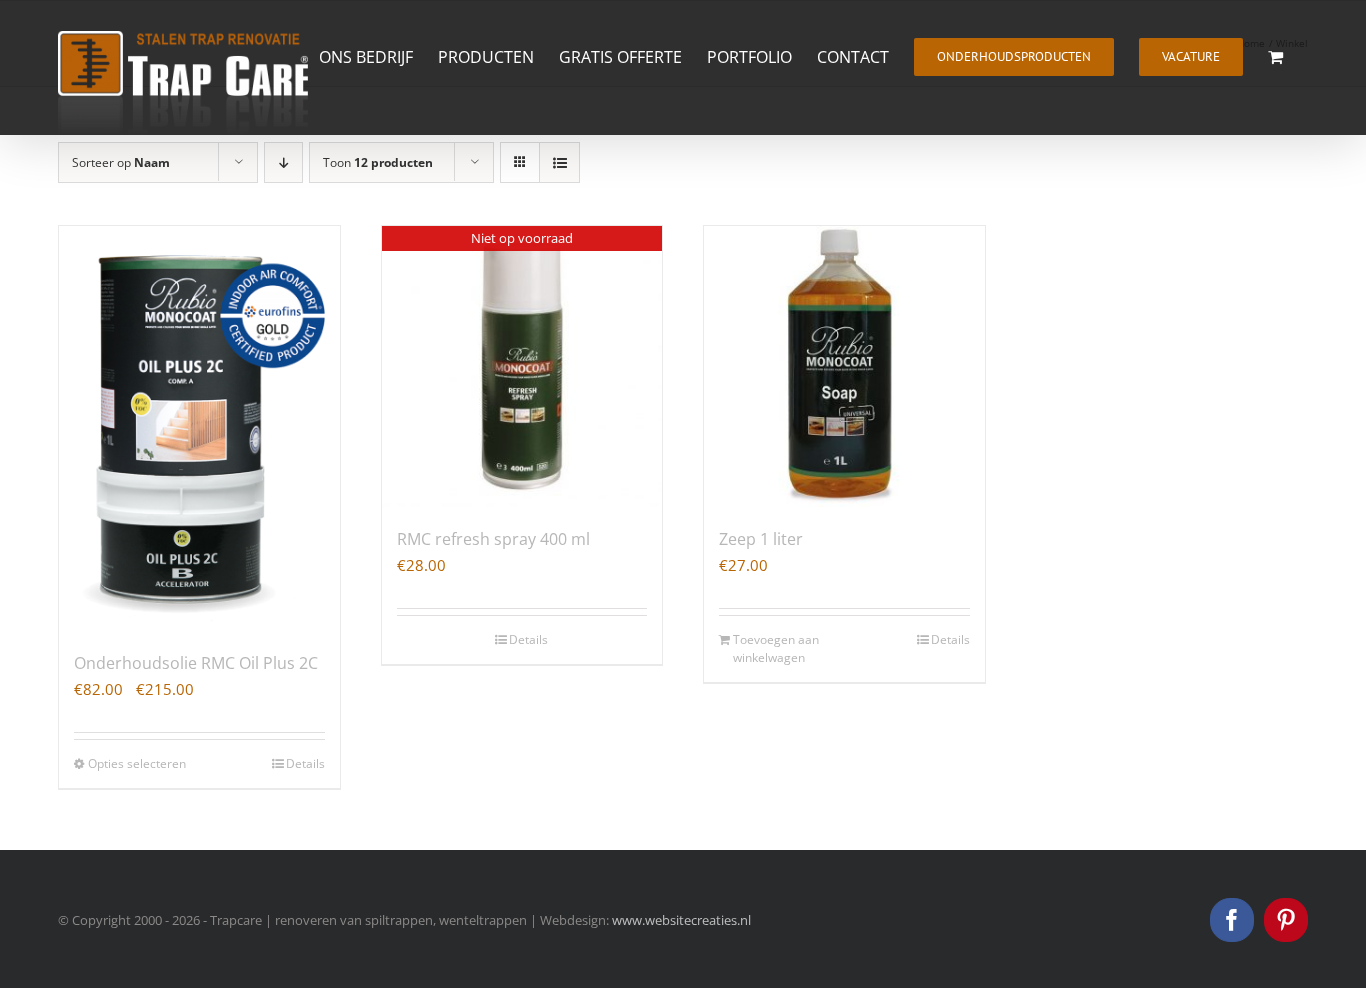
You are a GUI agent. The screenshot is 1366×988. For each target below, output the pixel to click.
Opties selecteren (137, 763)
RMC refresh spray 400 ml (493, 539)
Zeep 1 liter (761, 539)
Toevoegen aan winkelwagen (776, 648)
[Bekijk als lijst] (559, 162)
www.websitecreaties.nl (681, 920)
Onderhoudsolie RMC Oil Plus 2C (196, 663)
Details (305, 763)
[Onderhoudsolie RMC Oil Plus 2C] (199, 428)
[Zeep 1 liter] (844, 366)
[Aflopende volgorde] (283, 162)
